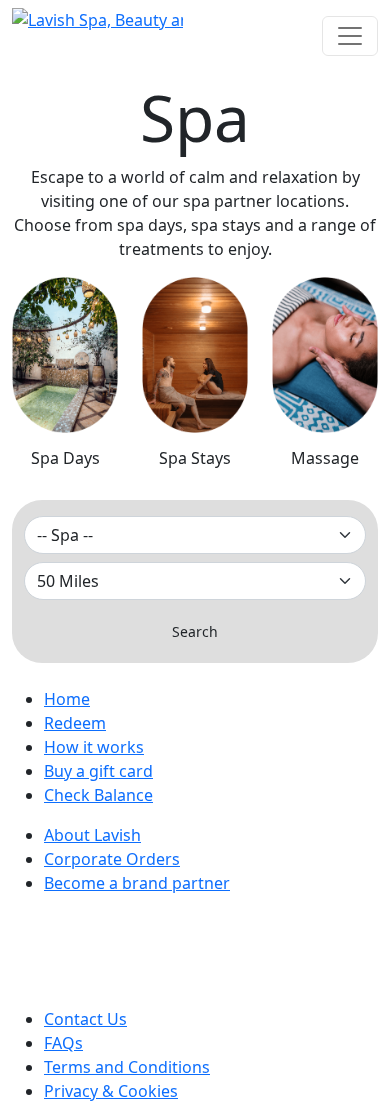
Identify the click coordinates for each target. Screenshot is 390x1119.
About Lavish (92, 835)
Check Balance (98, 795)
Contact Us (85, 1019)
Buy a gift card (98, 771)
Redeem (75, 723)
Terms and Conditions (127, 1067)
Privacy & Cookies (111, 1091)
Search (195, 631)
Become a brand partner (137, 883)
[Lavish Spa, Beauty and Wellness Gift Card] (97, 20)
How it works (94, 747)
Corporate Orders (112, 859)
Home (67, 699)
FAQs (63, 1043)
